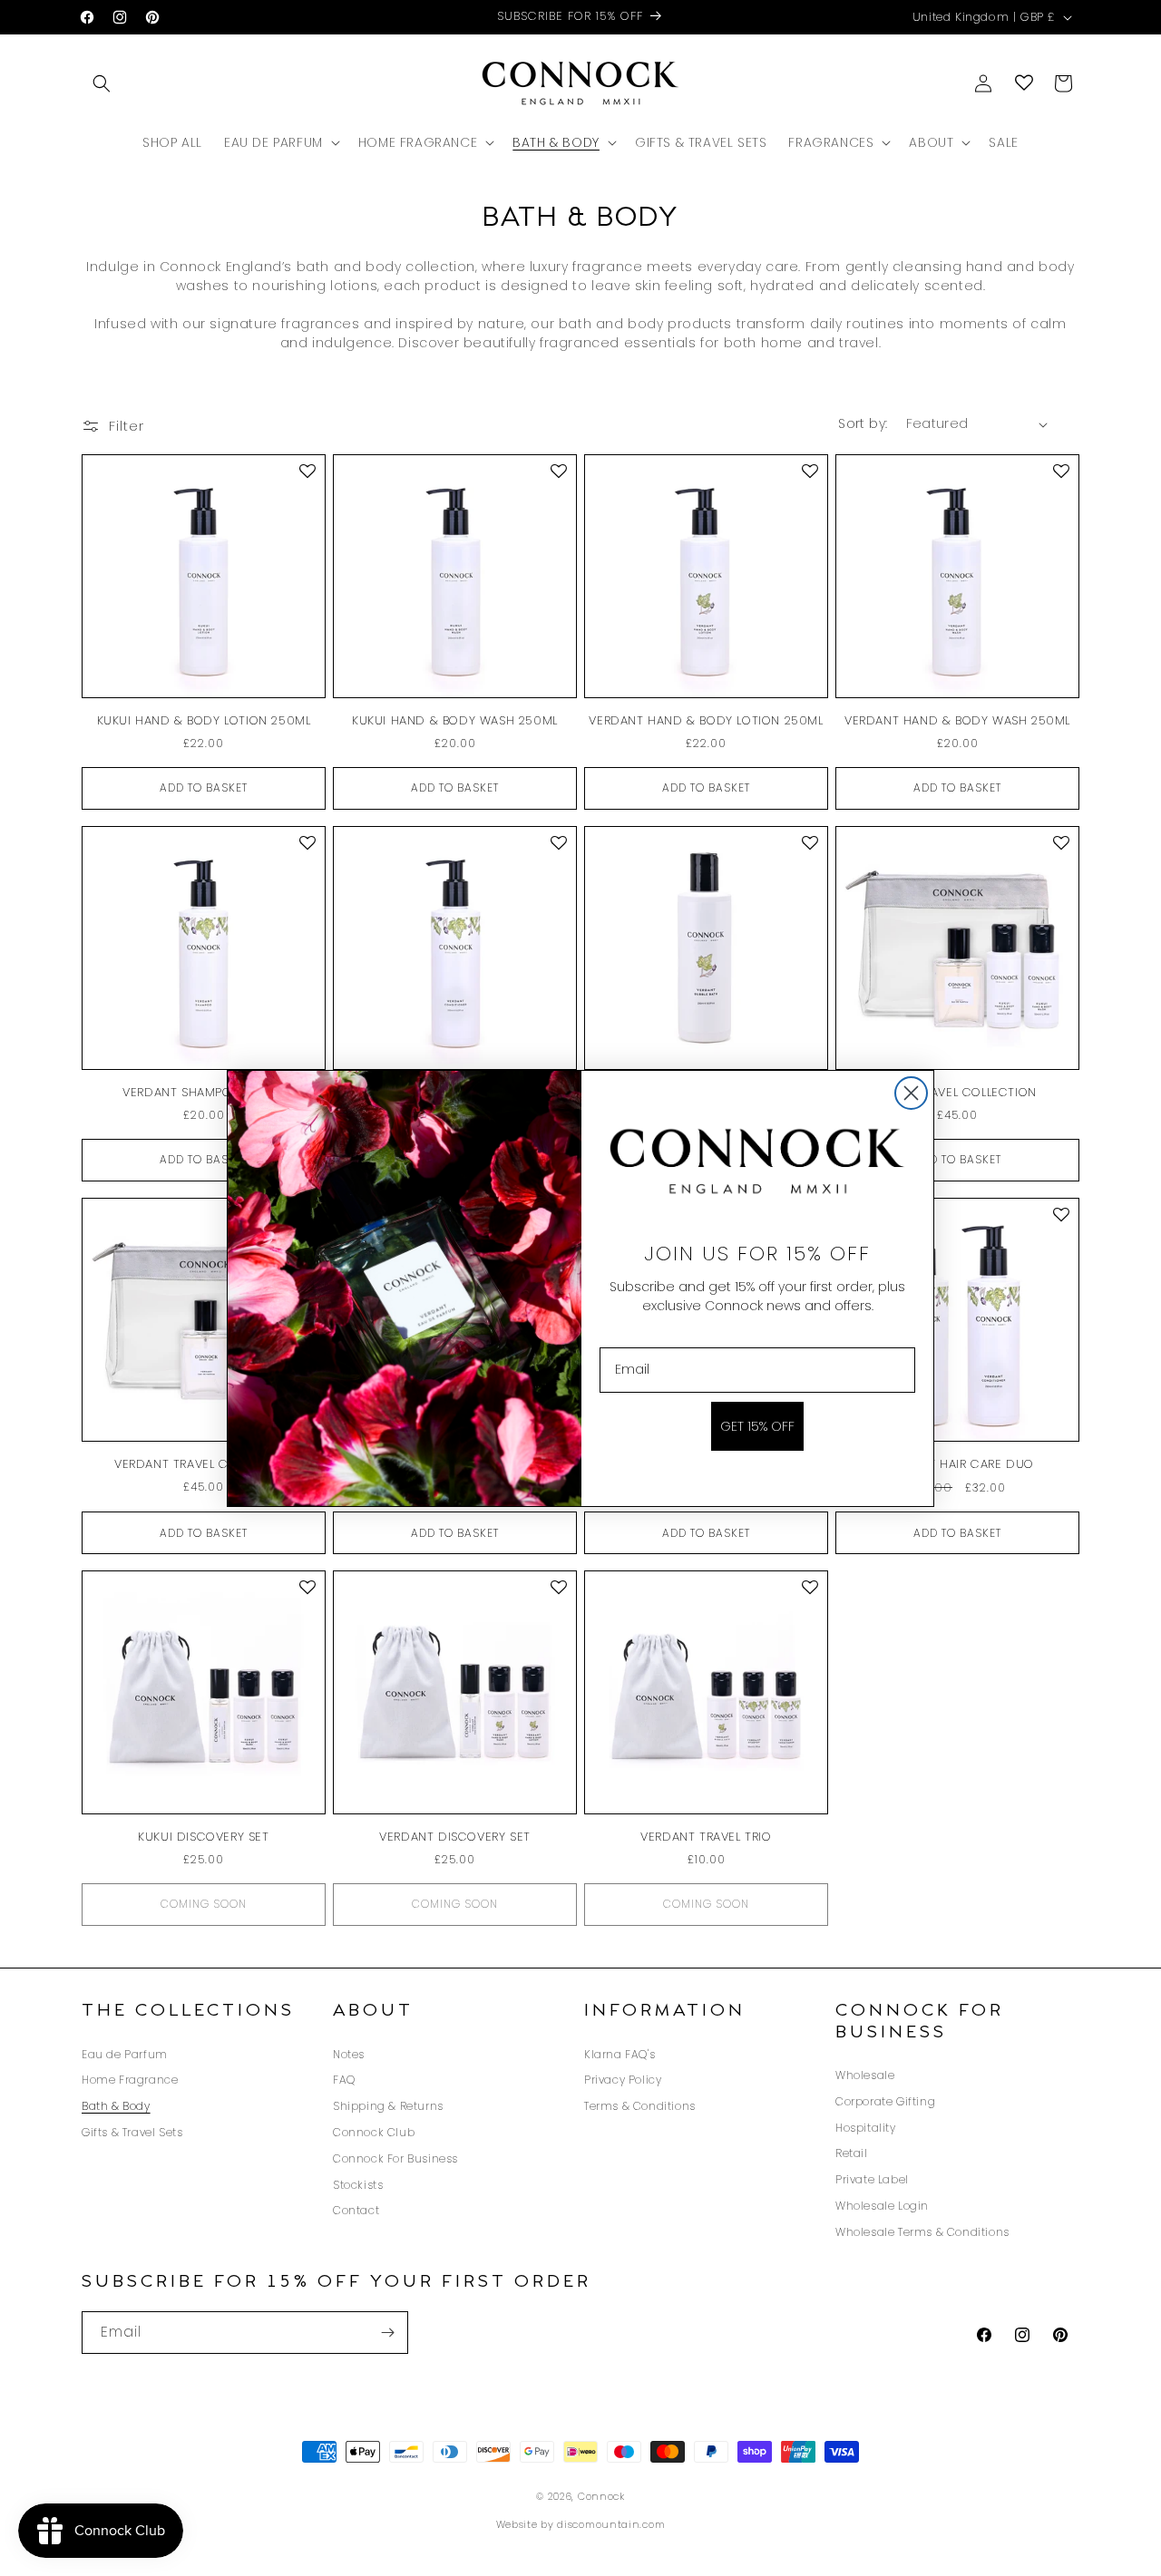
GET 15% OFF (757, 1425)
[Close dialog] (911, 1093)
